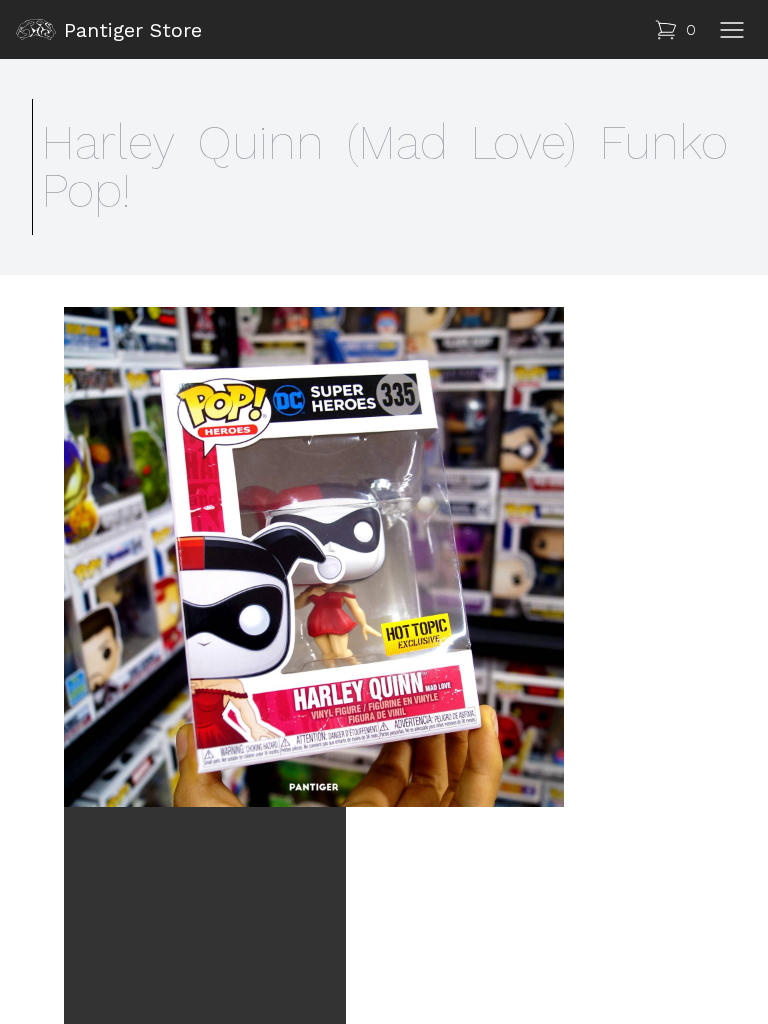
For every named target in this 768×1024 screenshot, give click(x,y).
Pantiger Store (133, 30)
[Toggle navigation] (732, 30)
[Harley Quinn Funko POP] (384, 557)
